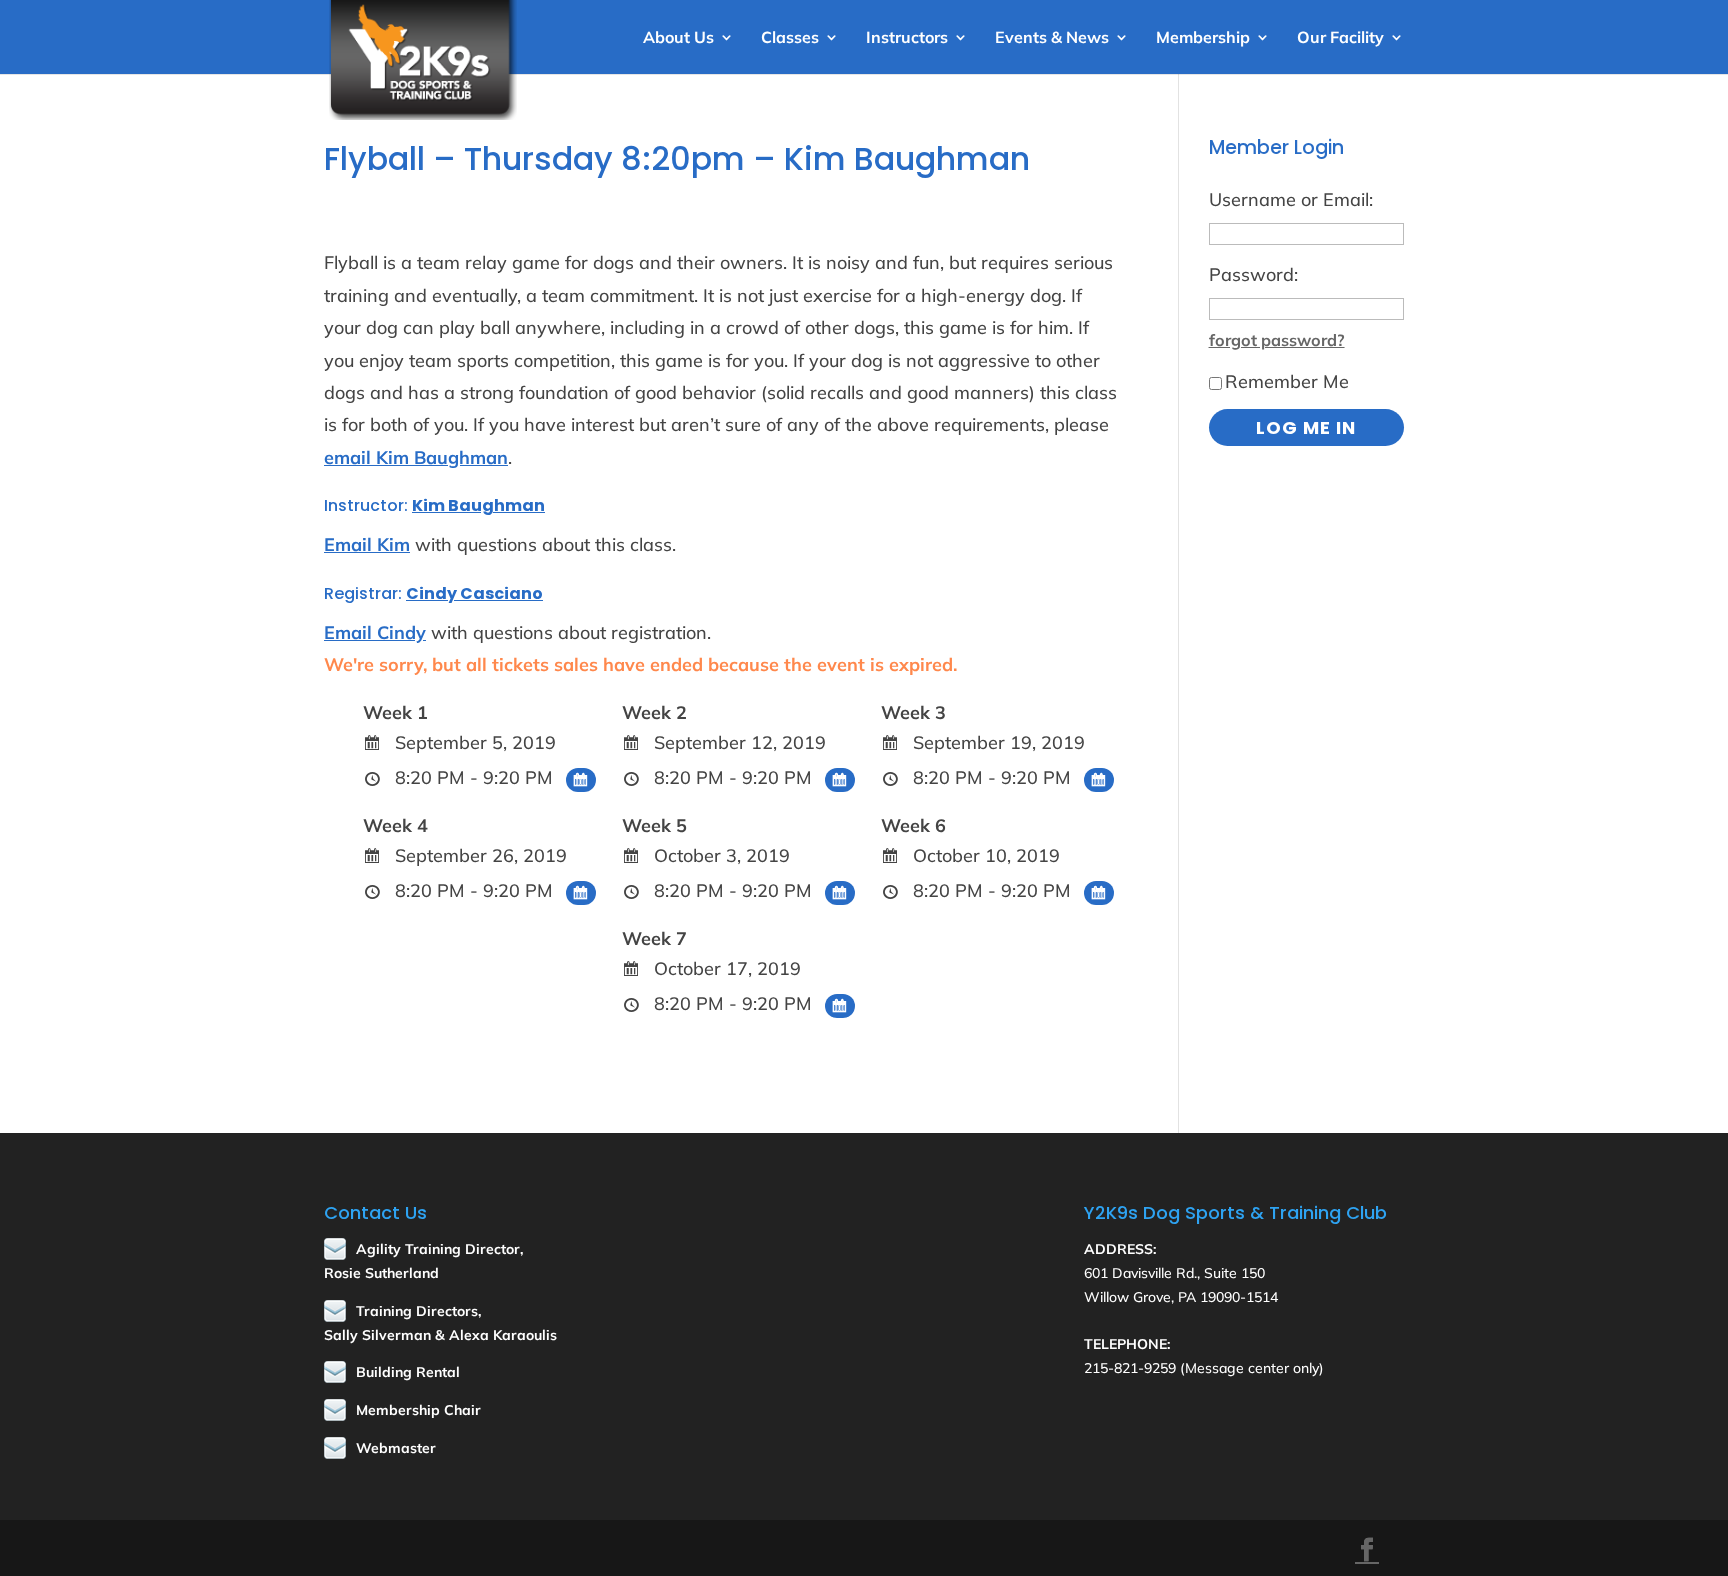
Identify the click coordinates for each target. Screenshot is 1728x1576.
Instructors (907, 38)
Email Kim (367, 544)
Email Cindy (375, 632)
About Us (678, 38)
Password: (1253, 274)
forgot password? (1277, 340)
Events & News (1052, 38)
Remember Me (1287, 381)
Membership (1203, 38)
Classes (790, 38)
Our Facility (1340, 38)
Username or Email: (1291, 199)
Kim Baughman (478, 505)
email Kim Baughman (416, 457)
